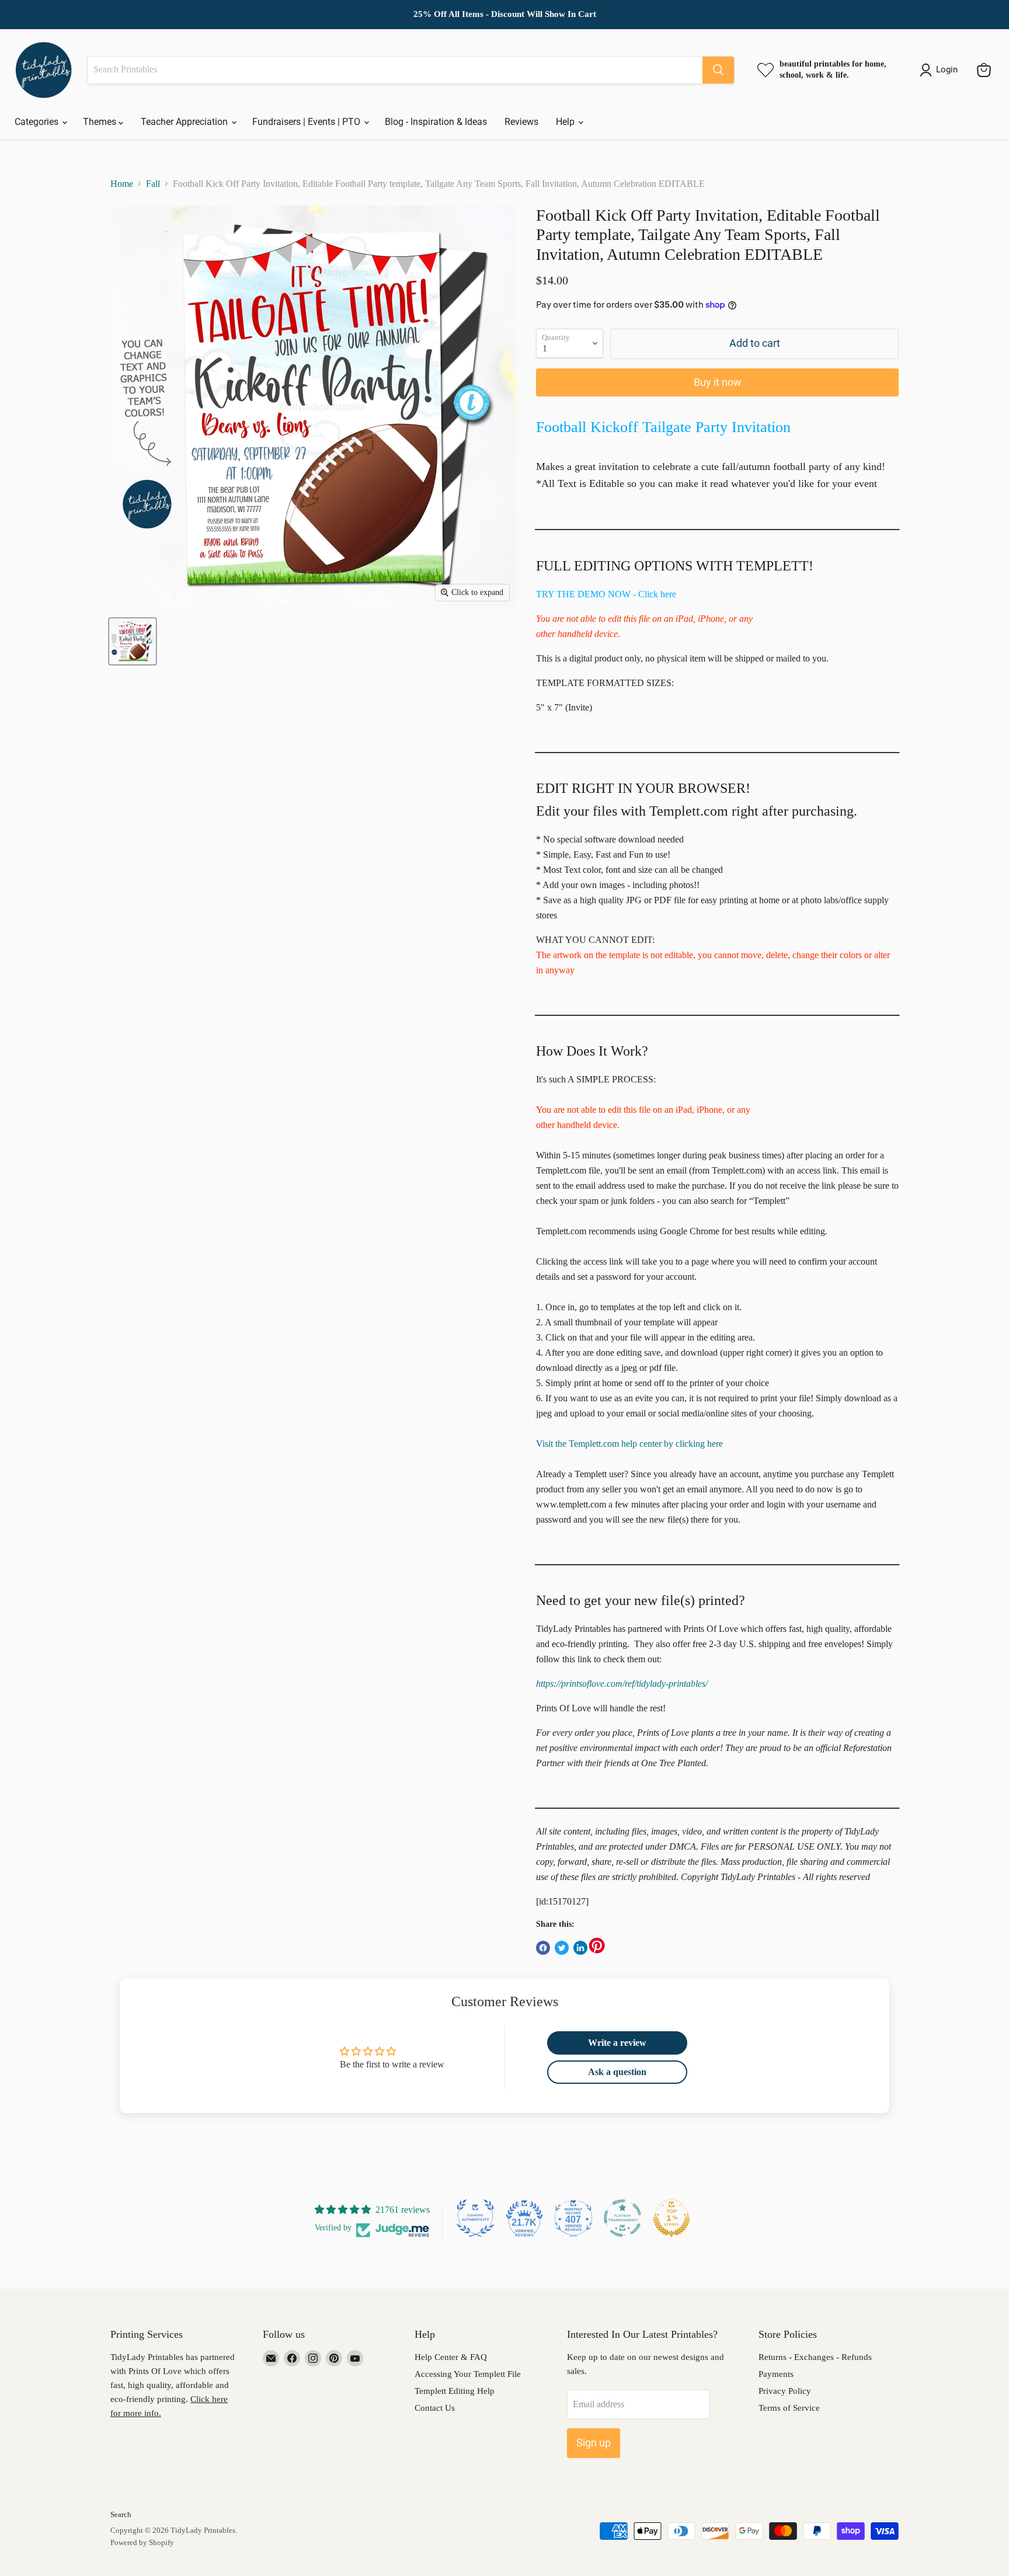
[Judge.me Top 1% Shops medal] (671, 2218)
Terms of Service (789, 2408)
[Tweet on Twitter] (562, 1948)
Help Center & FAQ (451, 2357)
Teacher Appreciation (185, 122)
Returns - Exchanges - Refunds (815, 2357)
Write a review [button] (617, 2043)
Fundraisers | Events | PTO (307, 122)
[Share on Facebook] (543, 1948)
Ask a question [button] (617, 2072)
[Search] (718, 70)
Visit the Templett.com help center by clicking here (629, 1444)
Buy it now (718, 382)
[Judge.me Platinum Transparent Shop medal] (622, 2218)
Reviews (521, 122)
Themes (101, 122)
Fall (153, 184)
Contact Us (435, 2408)
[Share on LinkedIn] (580, 1948)
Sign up (594, 2443)
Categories (38, 122)
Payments (776, 2374)
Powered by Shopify (142, 2542)
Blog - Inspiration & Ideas (436, 122)
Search (121, 2514)
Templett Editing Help (455, 2391)
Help (566, 122)
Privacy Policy (785, 2391)
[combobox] (395, 70)
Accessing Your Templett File (468, 2374)
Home (122, 184)
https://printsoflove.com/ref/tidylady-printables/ (622, 1684)
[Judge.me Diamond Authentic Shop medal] (475, 2218)
